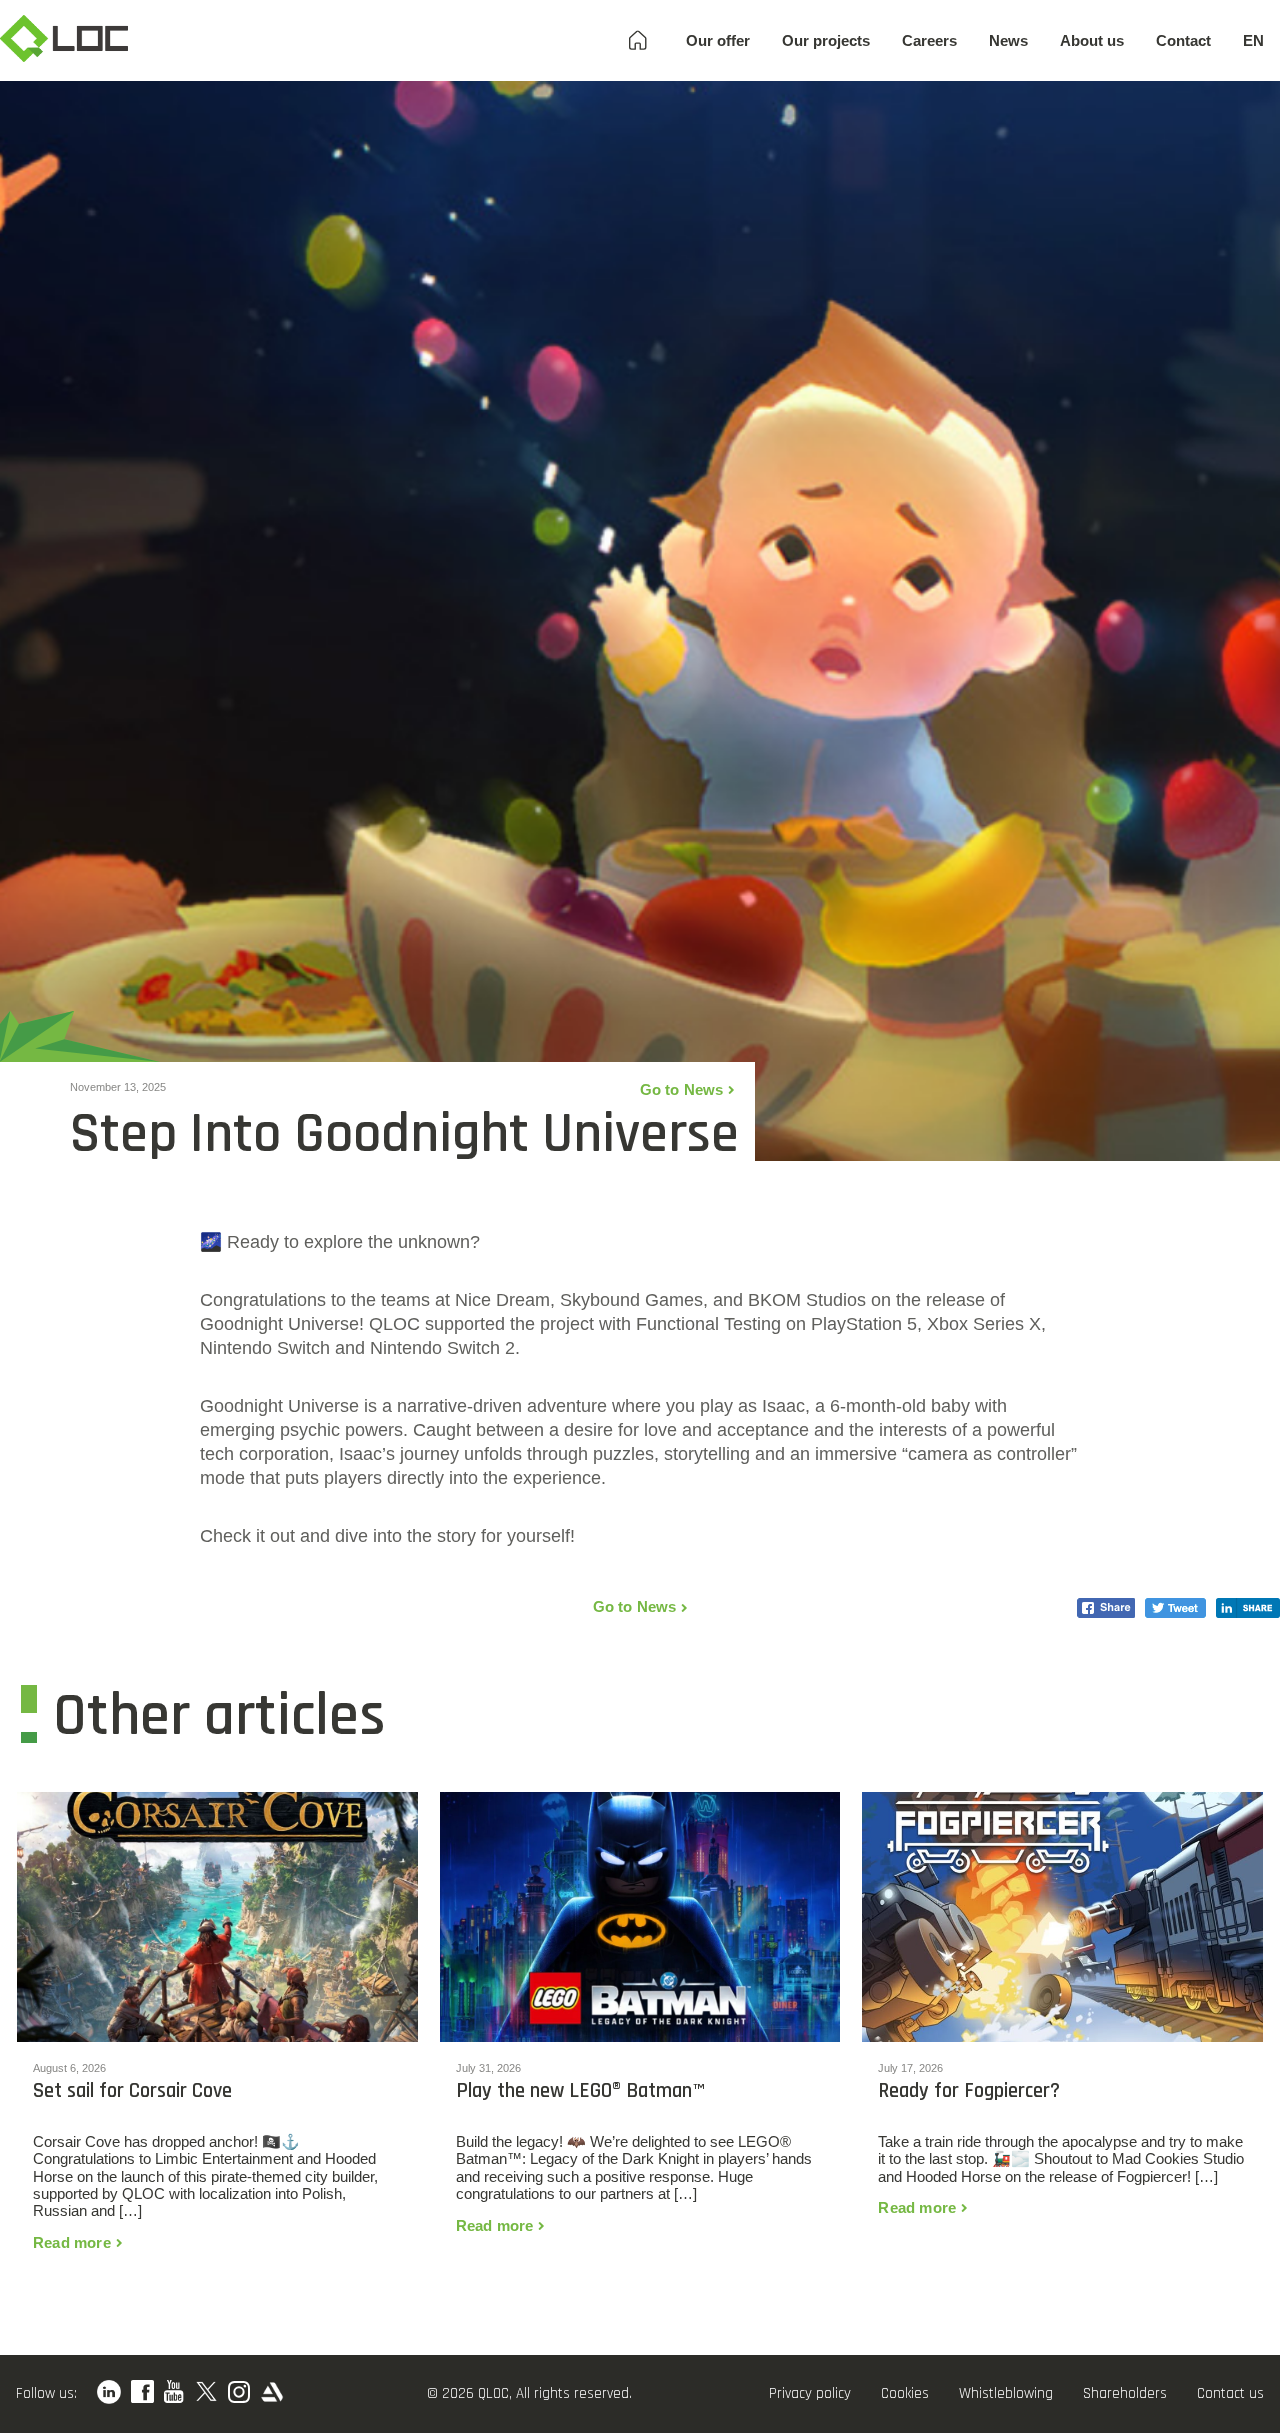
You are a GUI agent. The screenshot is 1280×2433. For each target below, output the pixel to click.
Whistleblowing (1006, 2393)
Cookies (905, 2393)
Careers (929, 40)
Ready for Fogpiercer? (969, 2091)
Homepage (638, 40)
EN (1253, 40)
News (1008, 40)
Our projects (826, 40)
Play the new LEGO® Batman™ (580, 2091)
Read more (72, 2242)
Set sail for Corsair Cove (132, 2091)
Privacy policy (810, 2393)
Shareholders (1125, 2393)
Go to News (682, 1089)
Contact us (1230, 2393)
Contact (1183, 40)
